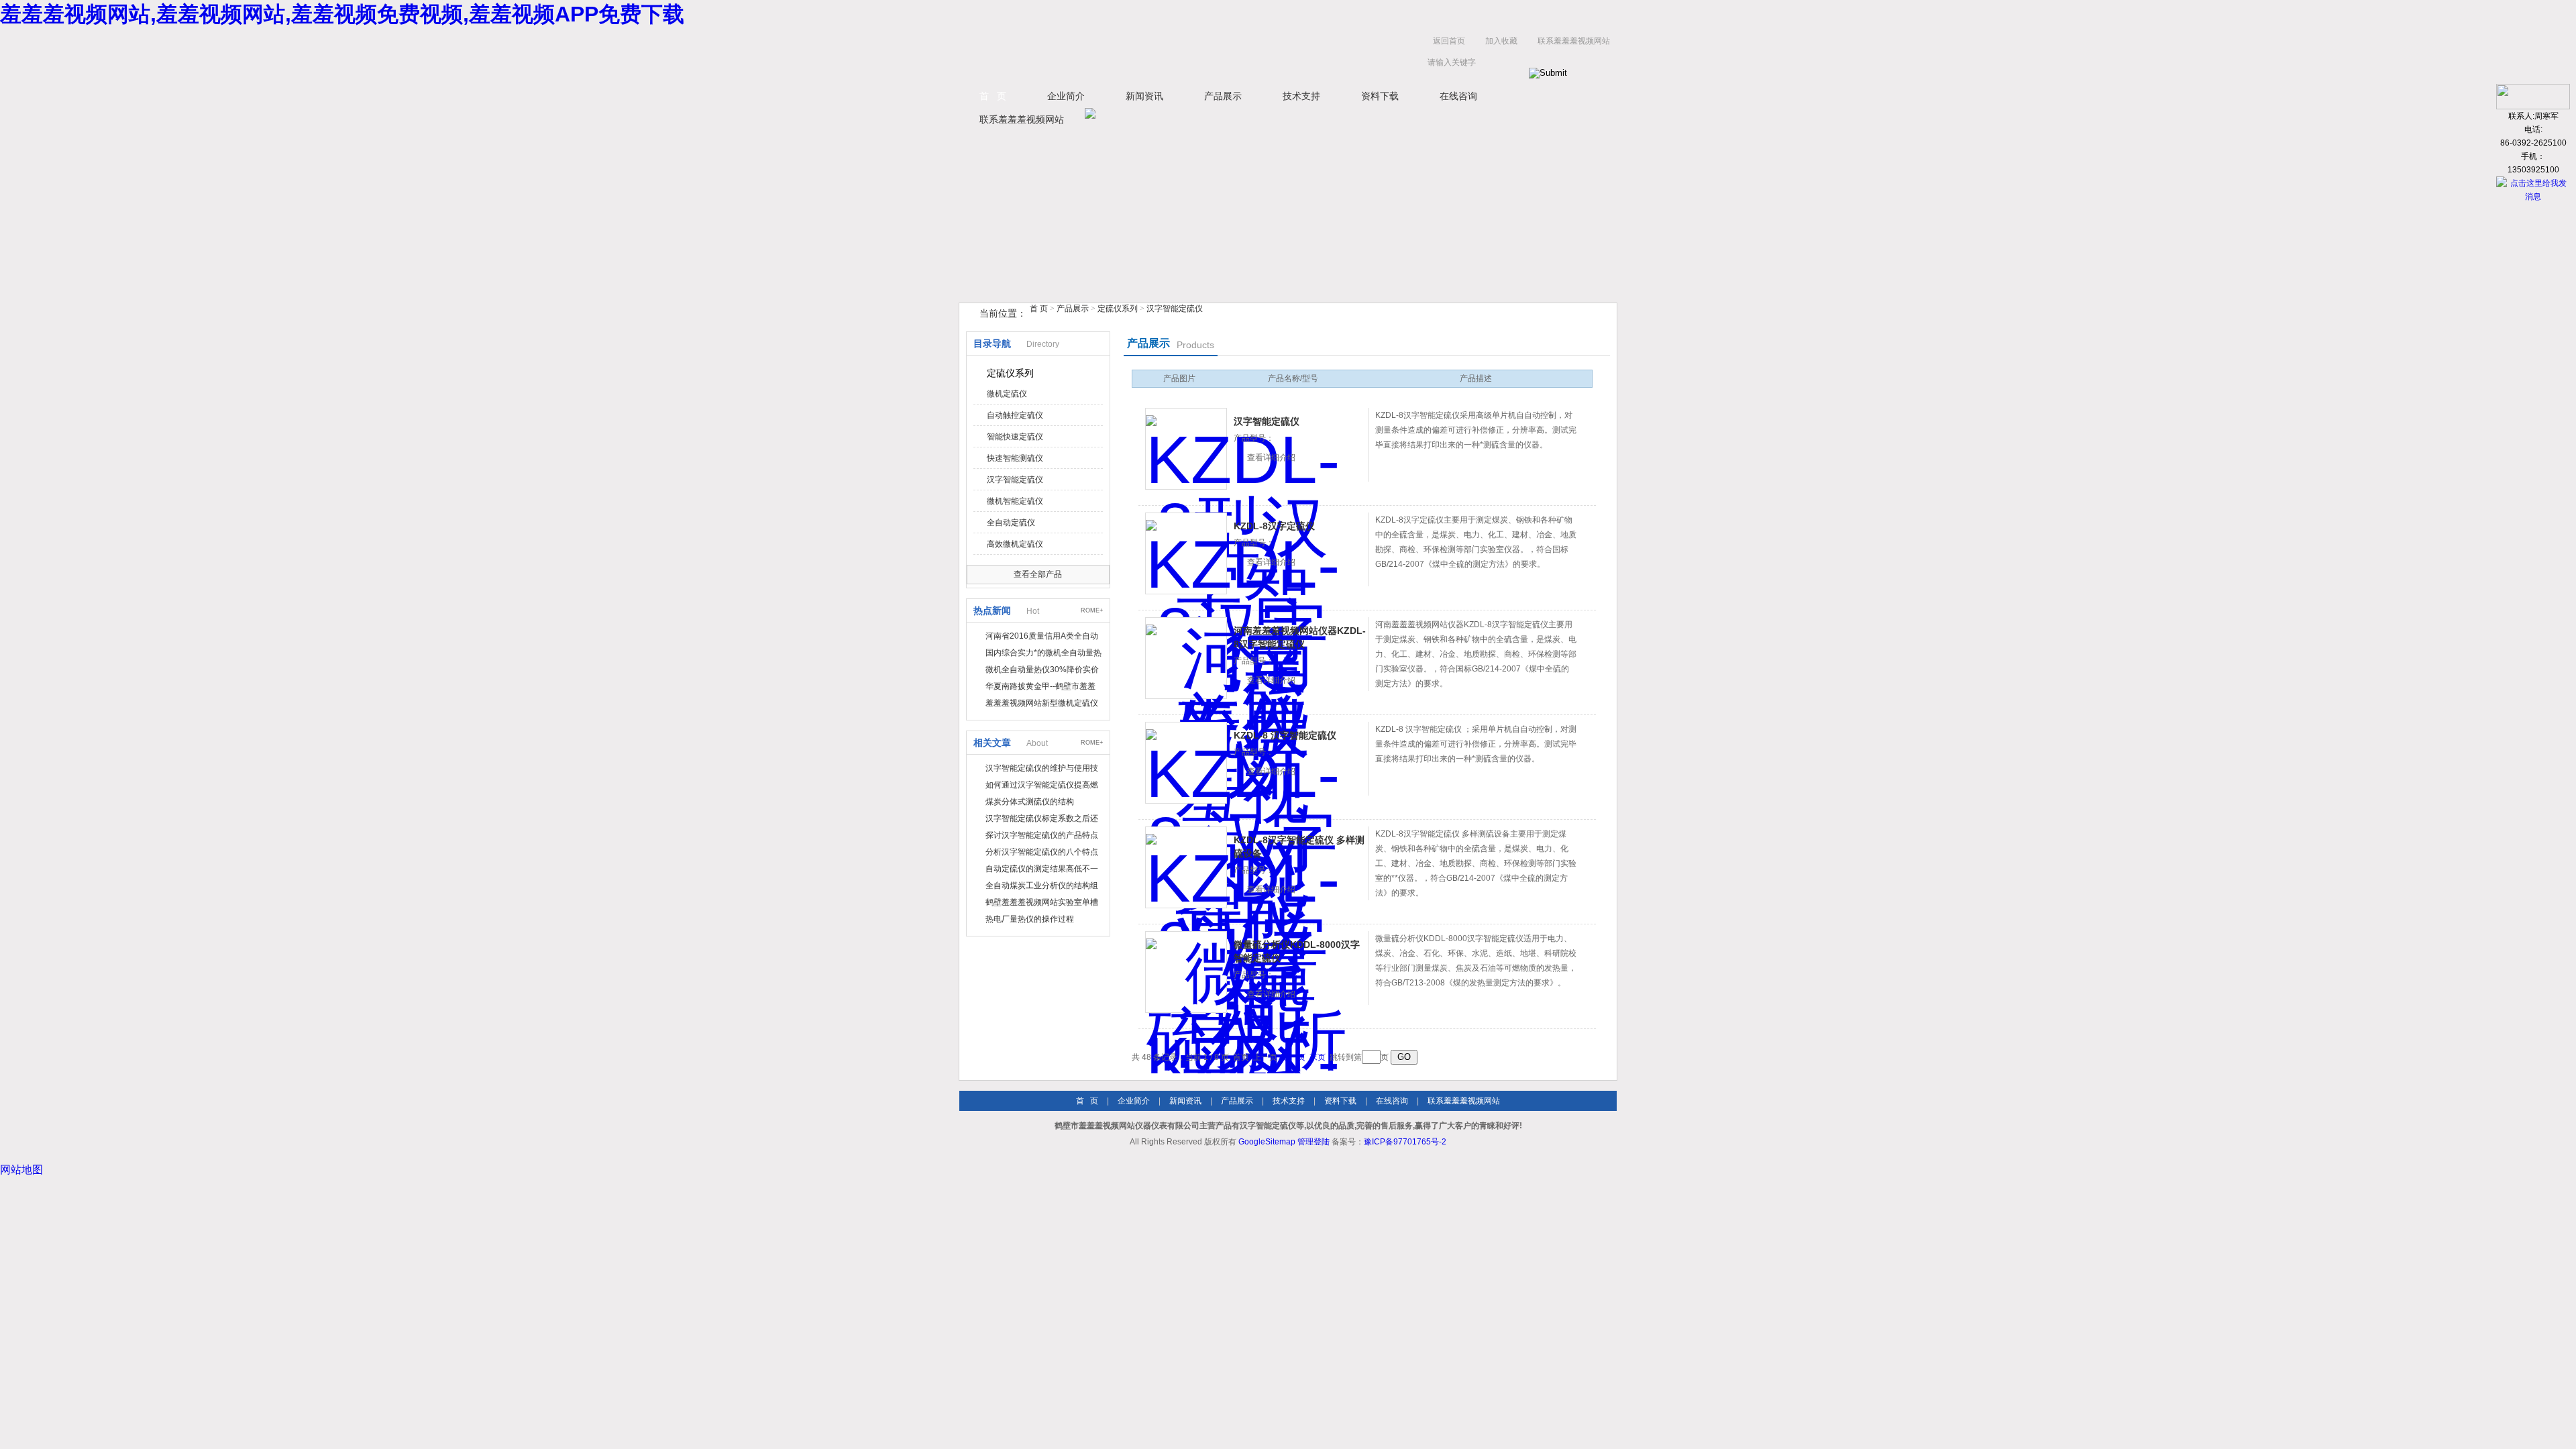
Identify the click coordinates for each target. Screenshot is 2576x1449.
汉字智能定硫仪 (1175, 309)
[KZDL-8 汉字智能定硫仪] (1186, 763)
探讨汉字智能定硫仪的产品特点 (1042, 835)
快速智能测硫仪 (1015, 458)
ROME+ (1092, 610)
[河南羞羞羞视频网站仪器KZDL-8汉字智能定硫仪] (1186, 658)
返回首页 (1449, 41)
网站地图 (21, 1170)
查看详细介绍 (1271, 458)
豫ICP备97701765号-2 (1405, 1142)
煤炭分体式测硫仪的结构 (1030, 802)
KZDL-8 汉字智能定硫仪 (1285, 735)
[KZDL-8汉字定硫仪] (1186, 553)
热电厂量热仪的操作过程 (1030, 919)
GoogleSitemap (1267, 1142)
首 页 (993, 96)
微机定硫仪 (1007, 394)
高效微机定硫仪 (1015, 544)
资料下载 (1380, 96)
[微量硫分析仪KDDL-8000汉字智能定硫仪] (1186, 972)
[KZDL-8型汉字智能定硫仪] (1186, 449)
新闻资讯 (1144, 96)
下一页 (1293, 1057)
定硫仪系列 (1118, 309)
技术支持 (1301, 96)
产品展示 (1223, 96)
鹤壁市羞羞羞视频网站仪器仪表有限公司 (1093, 55)
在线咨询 (1458, 96)
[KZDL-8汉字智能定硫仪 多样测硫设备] (1186, 867)
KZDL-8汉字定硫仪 (1274, 526)
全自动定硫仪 (1011, 523)
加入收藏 (1501, 41)
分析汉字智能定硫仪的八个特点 (1042, 852)
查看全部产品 (1038, 574)
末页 (1318, 1057)
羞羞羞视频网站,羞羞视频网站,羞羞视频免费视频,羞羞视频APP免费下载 (342, 14)
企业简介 (1066, 96)
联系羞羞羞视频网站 (1574, 41)
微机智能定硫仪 (1015, 501)
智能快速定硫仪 (1015, 437)
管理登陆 (1313, 1142)
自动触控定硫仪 (1015, 415)
